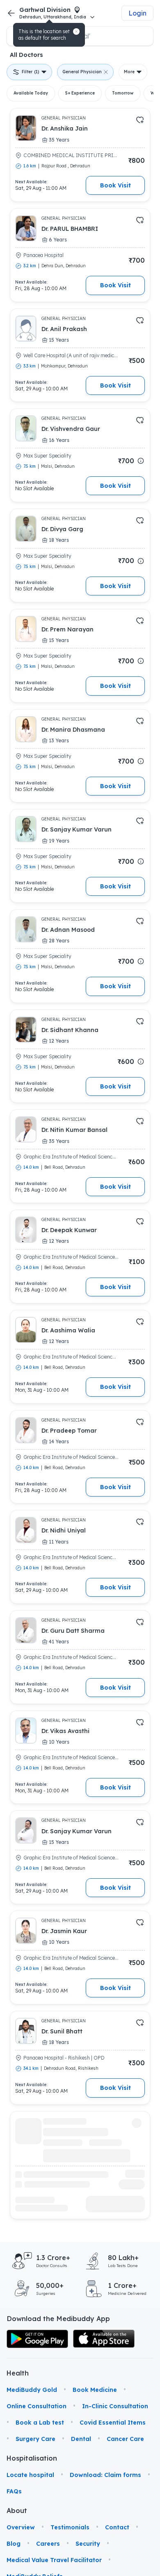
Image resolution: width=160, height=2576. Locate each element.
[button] (76, 32)
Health (18, 2373)
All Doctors (26, 55)
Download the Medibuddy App (58, 2319)
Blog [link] (14, 2544)
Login (137, 13)
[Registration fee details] (141, 461)
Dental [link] (81, 2439)
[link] (37, 2339)
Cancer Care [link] (125, 2439)
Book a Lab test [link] (40, 2423)
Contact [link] (117, 2527)
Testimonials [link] (70, 2527)
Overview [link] (21, 2527)
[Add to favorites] (140, 120)
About (17, 2511)
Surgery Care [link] (35, 2439)
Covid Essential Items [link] (113, 2423)
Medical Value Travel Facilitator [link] (54, 2560)
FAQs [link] (14, 2491)
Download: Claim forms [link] (105, 2475)
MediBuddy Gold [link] (32, 2390)
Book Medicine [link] (95, 2390)
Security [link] (88, 2544)
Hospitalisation (18, 2458)
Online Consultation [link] (37, 2406)
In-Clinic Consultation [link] (115, 2406)
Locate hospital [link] (30, 2475)
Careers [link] (48, 2544)
